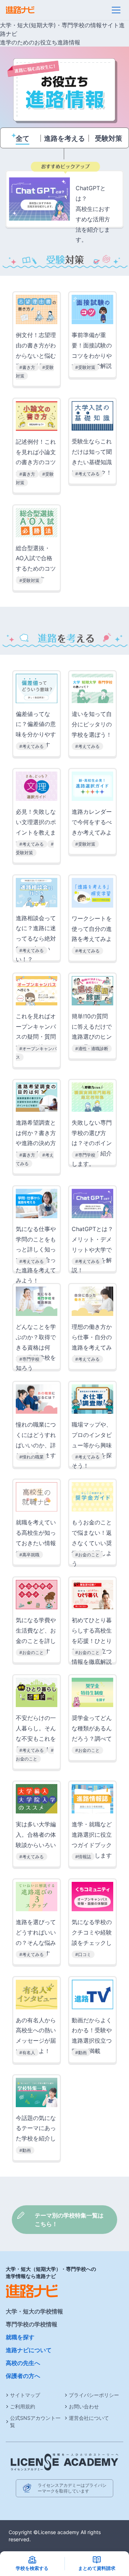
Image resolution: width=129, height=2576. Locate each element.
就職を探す (20, 2337)
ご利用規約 (23, 2406)
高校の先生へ (23, 2363)
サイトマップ (25, 2395)
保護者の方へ (23, 2376)
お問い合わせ (84, 2406)
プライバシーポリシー (94, 2395)
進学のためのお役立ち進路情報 (40, 42)
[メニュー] (116, 10)
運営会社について (89, 2418)
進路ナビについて (29, 2350)
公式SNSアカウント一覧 (35, 2421)
